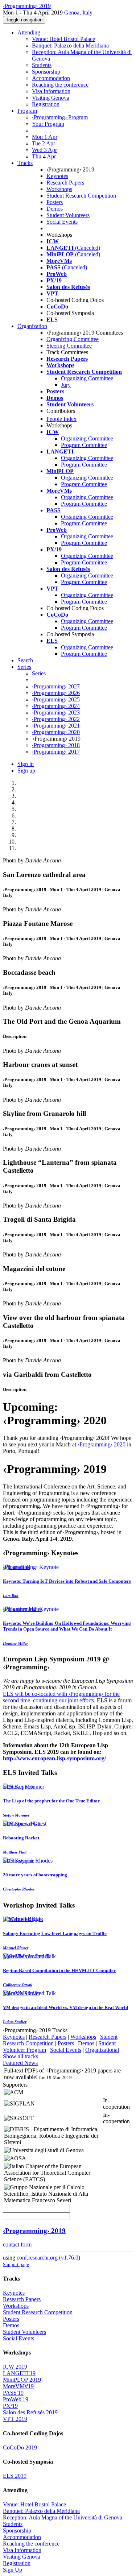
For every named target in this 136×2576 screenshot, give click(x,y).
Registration (46, 104)
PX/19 (10, 2406)
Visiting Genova (51, 98)
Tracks (25, 163)
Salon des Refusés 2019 (30, 2412)
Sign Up (13, 2570)
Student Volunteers (68, 215)
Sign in (26, 764)
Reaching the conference (60, 85)
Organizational (102, 2050)
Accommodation (51, 78)
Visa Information (51, 91)
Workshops (59, 189)
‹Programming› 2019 (34, 2231)
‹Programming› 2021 (56, 726)
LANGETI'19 (19, 2373)
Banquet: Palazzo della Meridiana (70, 45)
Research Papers (65, 183)
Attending (29, 32)
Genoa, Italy (78, 13)
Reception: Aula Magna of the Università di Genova (63, 2517)
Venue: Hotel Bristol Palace (63, 39)
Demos (55, 209)
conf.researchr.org (37, 2258)
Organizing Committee (73, 339)
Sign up (26, 771)
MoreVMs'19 (18, 2386)
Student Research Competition (81, 196)
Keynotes (57, 176)
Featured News (20, 2063)
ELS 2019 (15, 2476)
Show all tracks (20, 2056)
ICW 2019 (15, 2367)
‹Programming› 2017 (56, 752)
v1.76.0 (70, 2258)
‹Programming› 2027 (56, 686)
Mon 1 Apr (45, 137)
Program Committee (84, 445)
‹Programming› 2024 (56, 706)
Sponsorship (46, 72)
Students (42, 65)
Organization (32, 326)
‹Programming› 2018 (56, 745)
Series (39, 673)
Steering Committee (69, 346)
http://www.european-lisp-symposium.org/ (54, 1758)
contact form (17, 2244)
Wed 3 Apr (44, 150)
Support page (16, 2264)
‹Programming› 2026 (56, 693)
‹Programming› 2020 (56, 732)
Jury (66, 385)
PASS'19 (13, 2393)
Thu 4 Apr (44, 156)
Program (27, 111)
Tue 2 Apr (44, 143)
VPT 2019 (15, 2419)
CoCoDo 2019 (20, 2447)
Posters (55, 202)
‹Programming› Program (60, 117)
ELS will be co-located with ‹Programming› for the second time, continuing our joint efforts (61, 1697)
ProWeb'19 (16, 2399)
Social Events (62, 222)
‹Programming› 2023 (56, 713)
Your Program (48, 124)
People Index (61, 419)
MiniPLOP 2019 (22, 2380)
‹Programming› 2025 (56, 699)
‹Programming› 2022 (56, 719)
